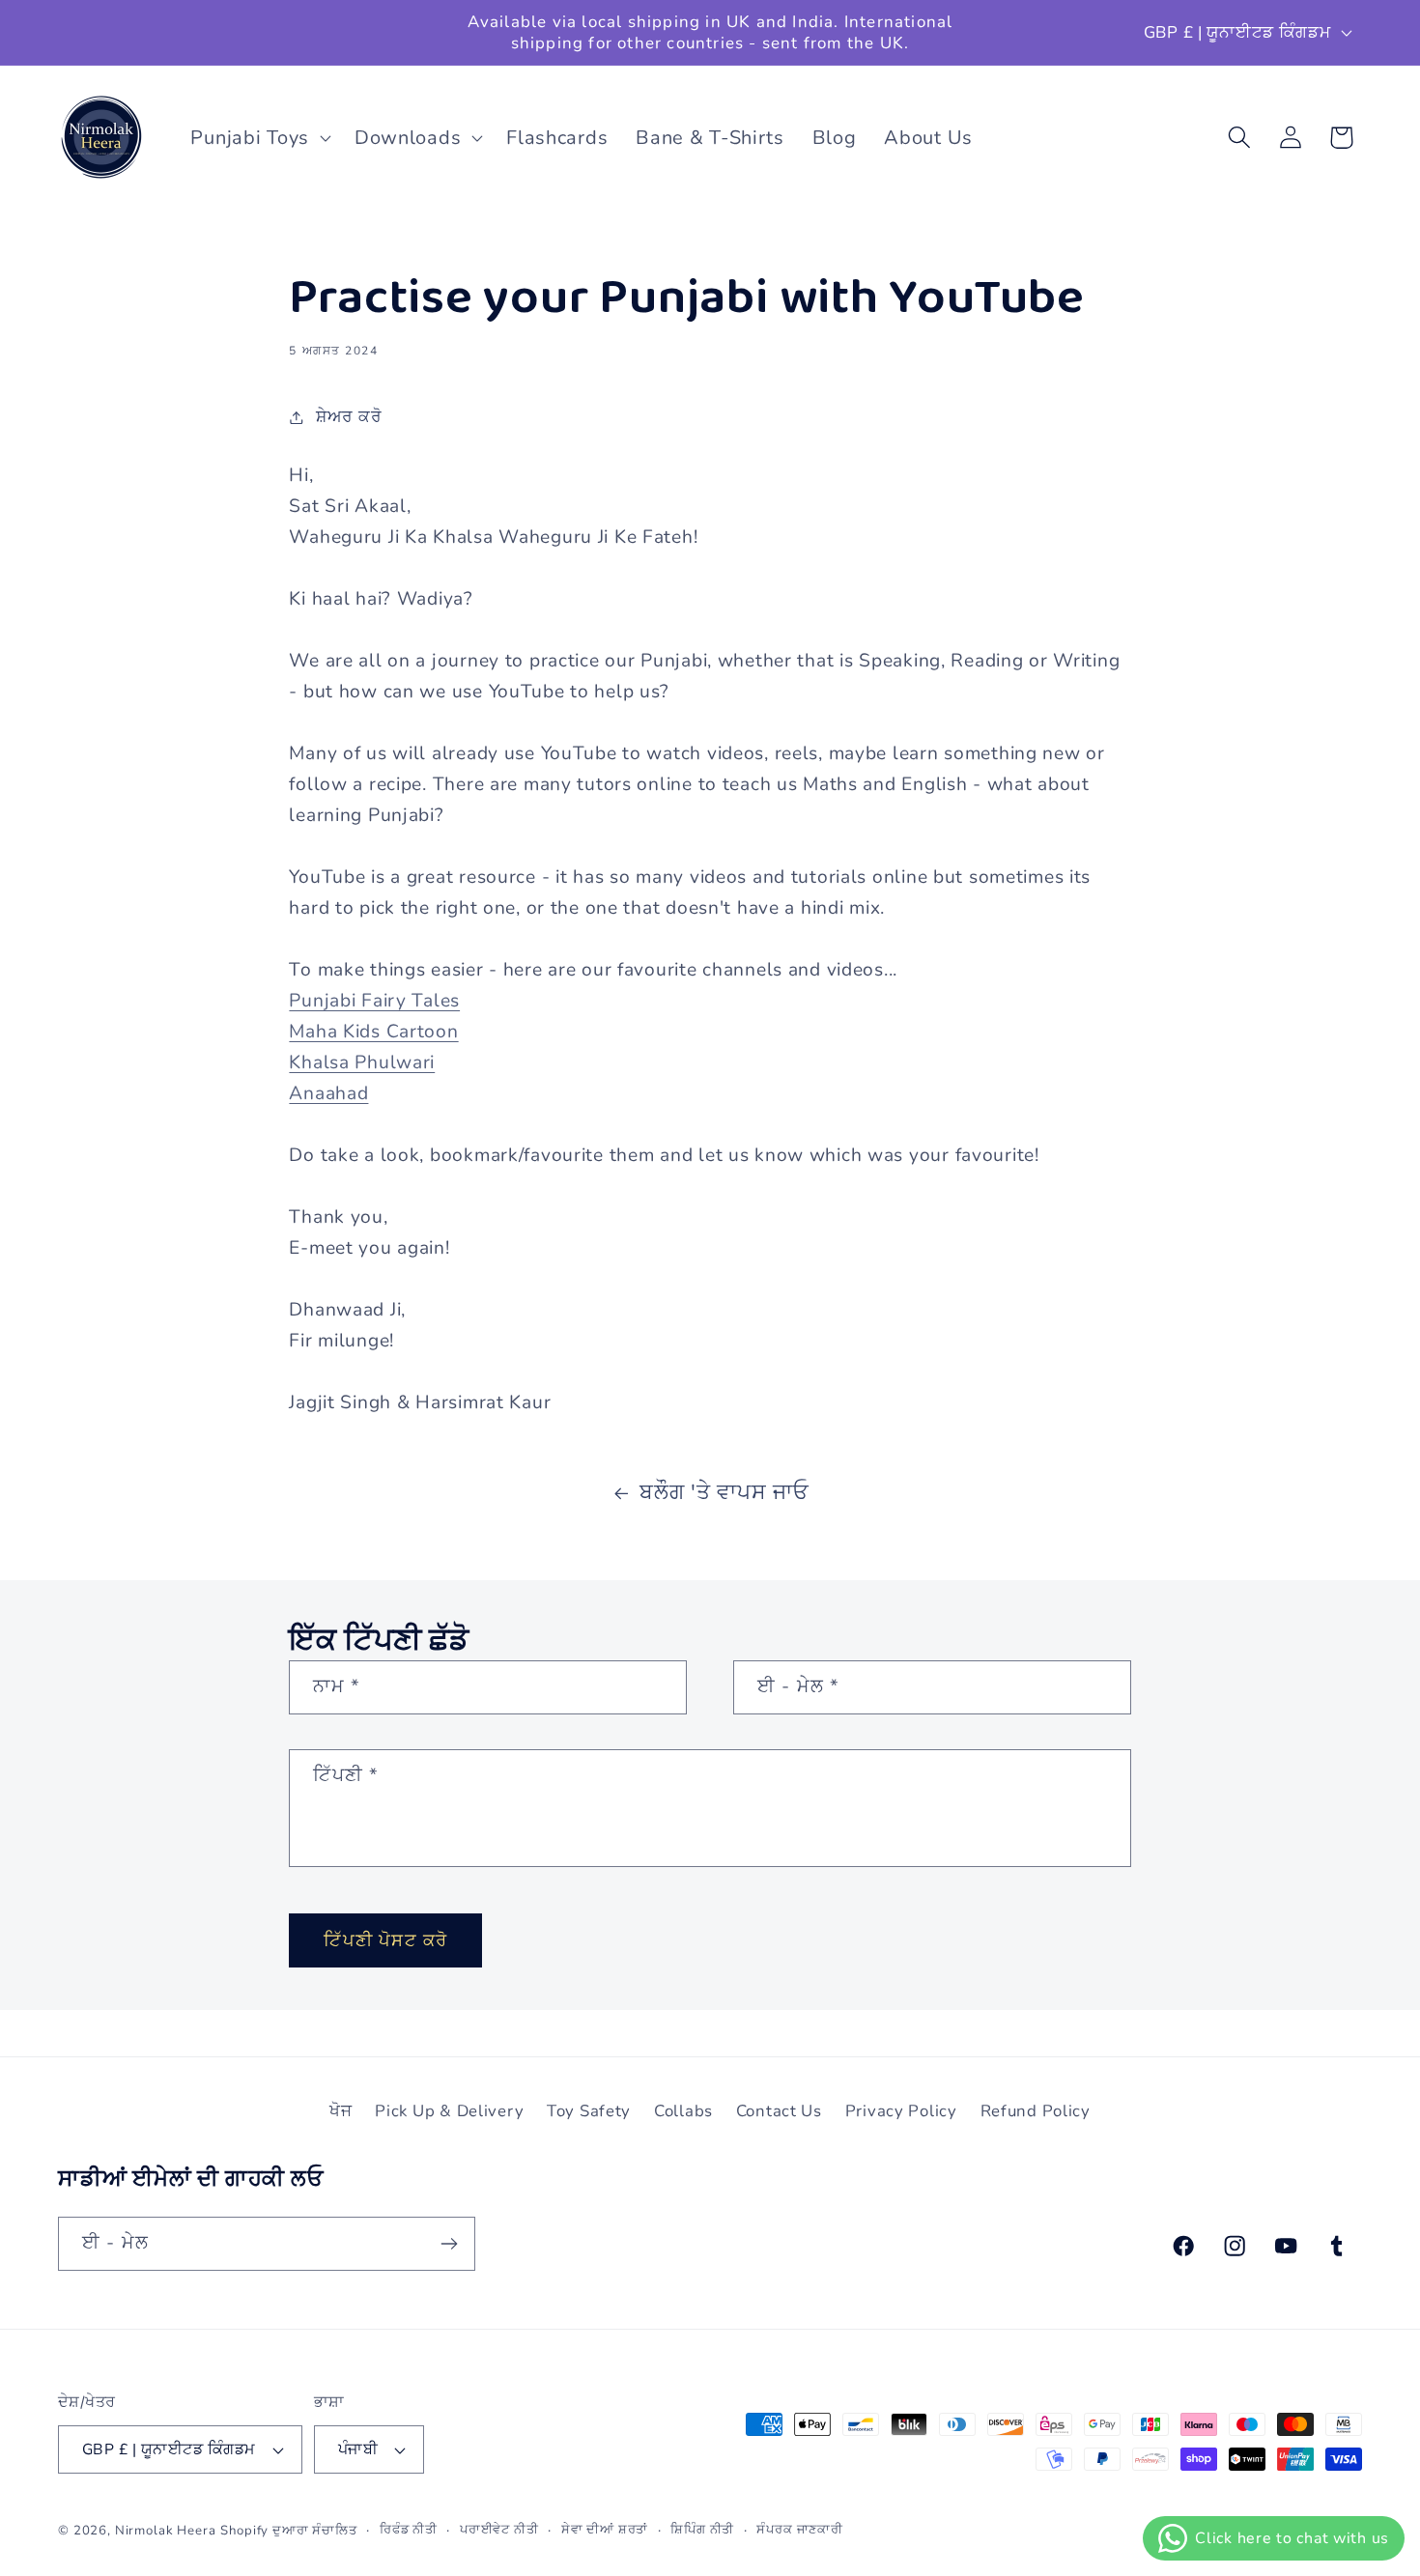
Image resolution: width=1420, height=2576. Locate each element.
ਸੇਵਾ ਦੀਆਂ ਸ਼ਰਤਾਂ (605, 2530)
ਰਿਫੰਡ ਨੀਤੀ (409, 2530)
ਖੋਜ (341, 2111)
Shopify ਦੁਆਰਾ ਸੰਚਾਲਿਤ (288, 2531)
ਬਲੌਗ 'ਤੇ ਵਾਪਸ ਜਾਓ (724, 1492)
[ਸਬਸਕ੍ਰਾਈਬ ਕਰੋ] (449, 2244)
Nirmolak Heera (166, 2531)
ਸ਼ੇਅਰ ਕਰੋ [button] (349, 417)
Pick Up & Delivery (449, 2111)
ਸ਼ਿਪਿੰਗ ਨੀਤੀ (702, 2530)
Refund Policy (1036, 2111)
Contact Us (779, 2111)
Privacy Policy (901, 2111)
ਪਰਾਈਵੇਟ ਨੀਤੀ (499, 2530)
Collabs (683, 2111)
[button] (258, 137)
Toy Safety (589, 2111)
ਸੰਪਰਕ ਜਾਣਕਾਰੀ (800, 2530)
